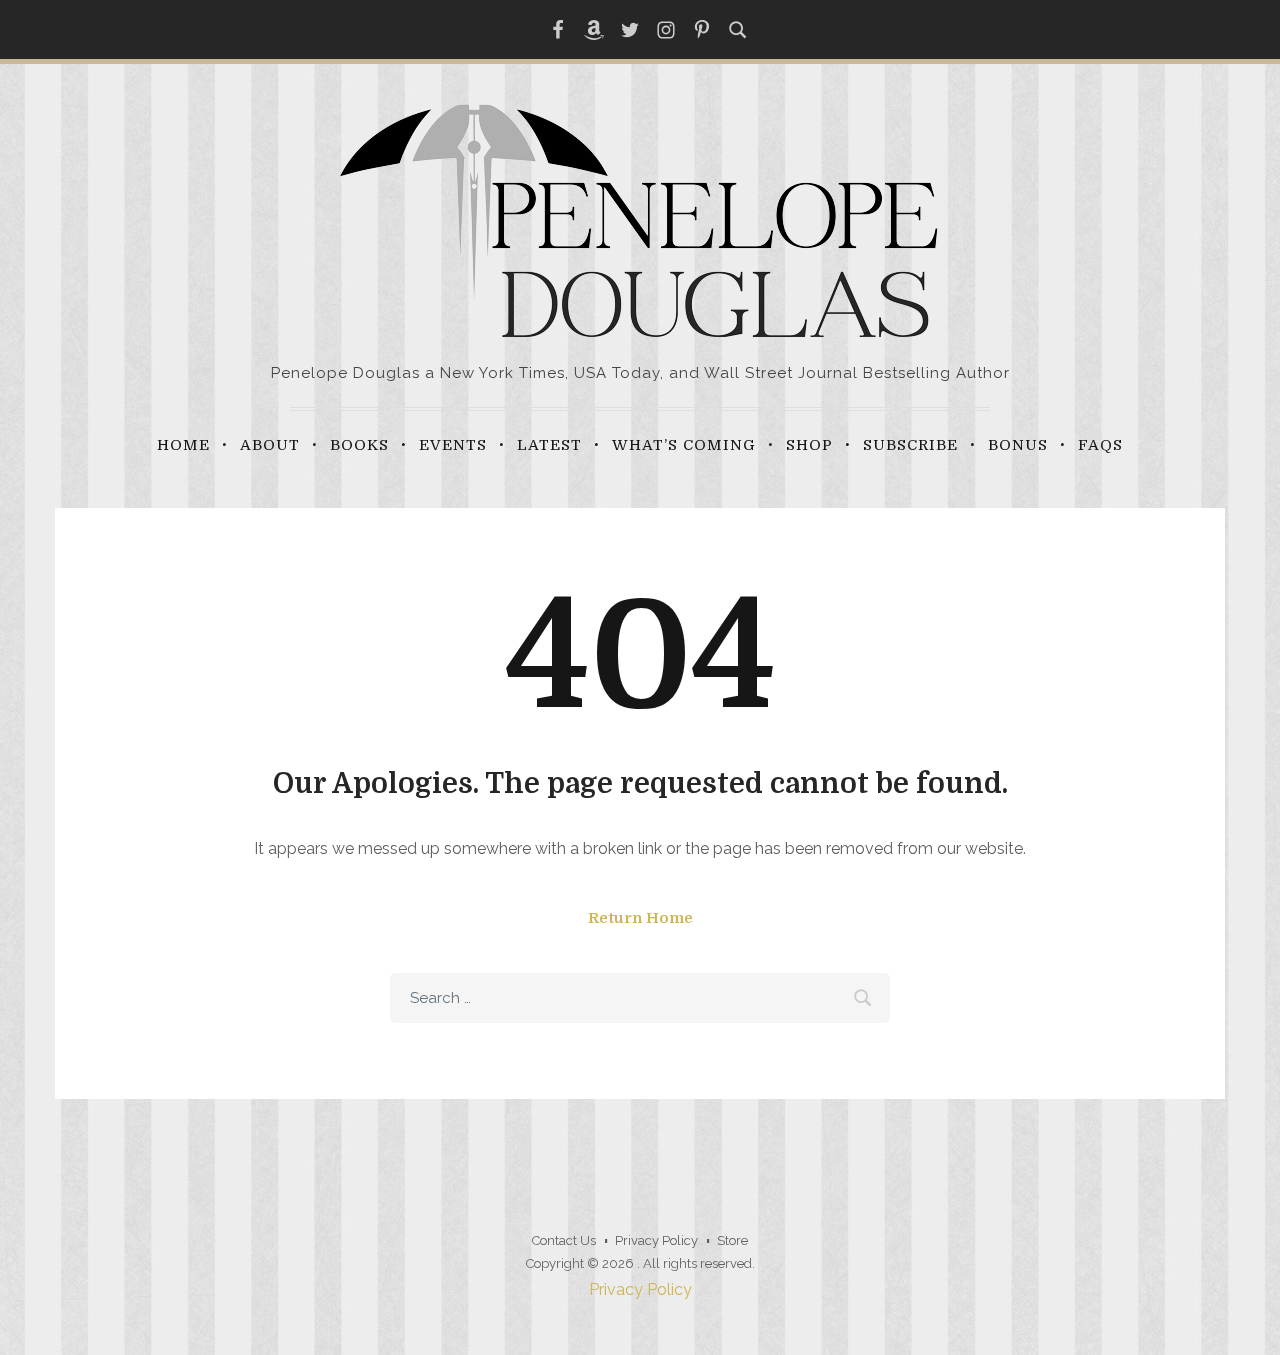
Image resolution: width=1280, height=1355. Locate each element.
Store (732, 1240)
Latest (549, 445)
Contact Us (564, 1240)
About (270, 445)
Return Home (640, 918)
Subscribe (910, 445)
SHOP (809, 445)
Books (359, 445)
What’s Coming (684, 445)
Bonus (1018, 445)
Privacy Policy (656, 1240)
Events (453, 445)
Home (183, 445)
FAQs (1100, 445)
